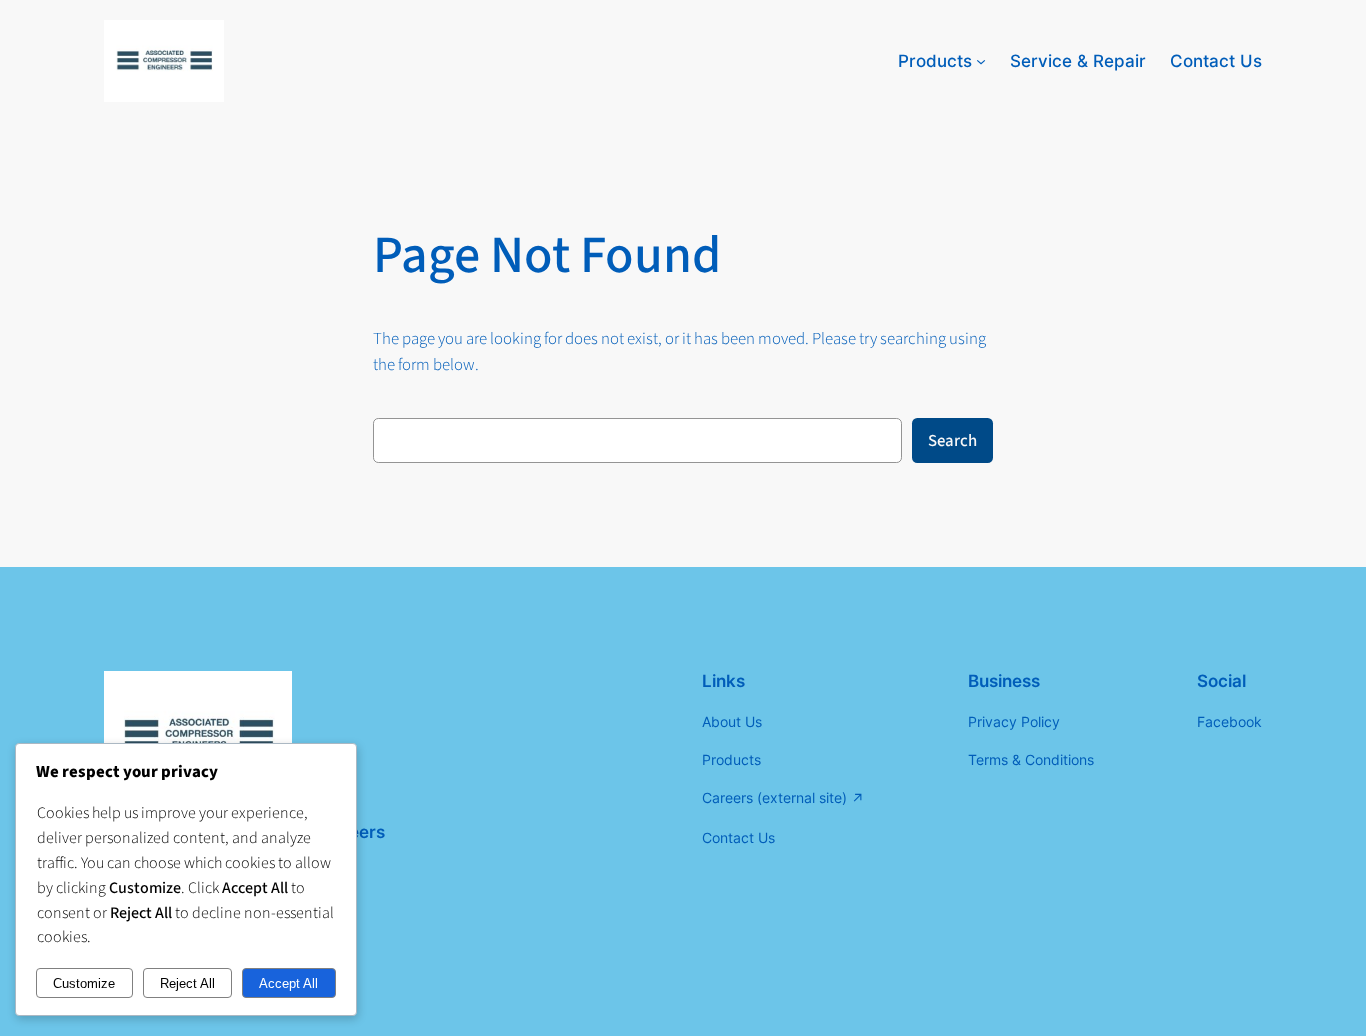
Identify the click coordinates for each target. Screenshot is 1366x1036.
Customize (84, 983)
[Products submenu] (981, 61)
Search (952, 441)
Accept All (288, 983)
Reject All (187, 983)
